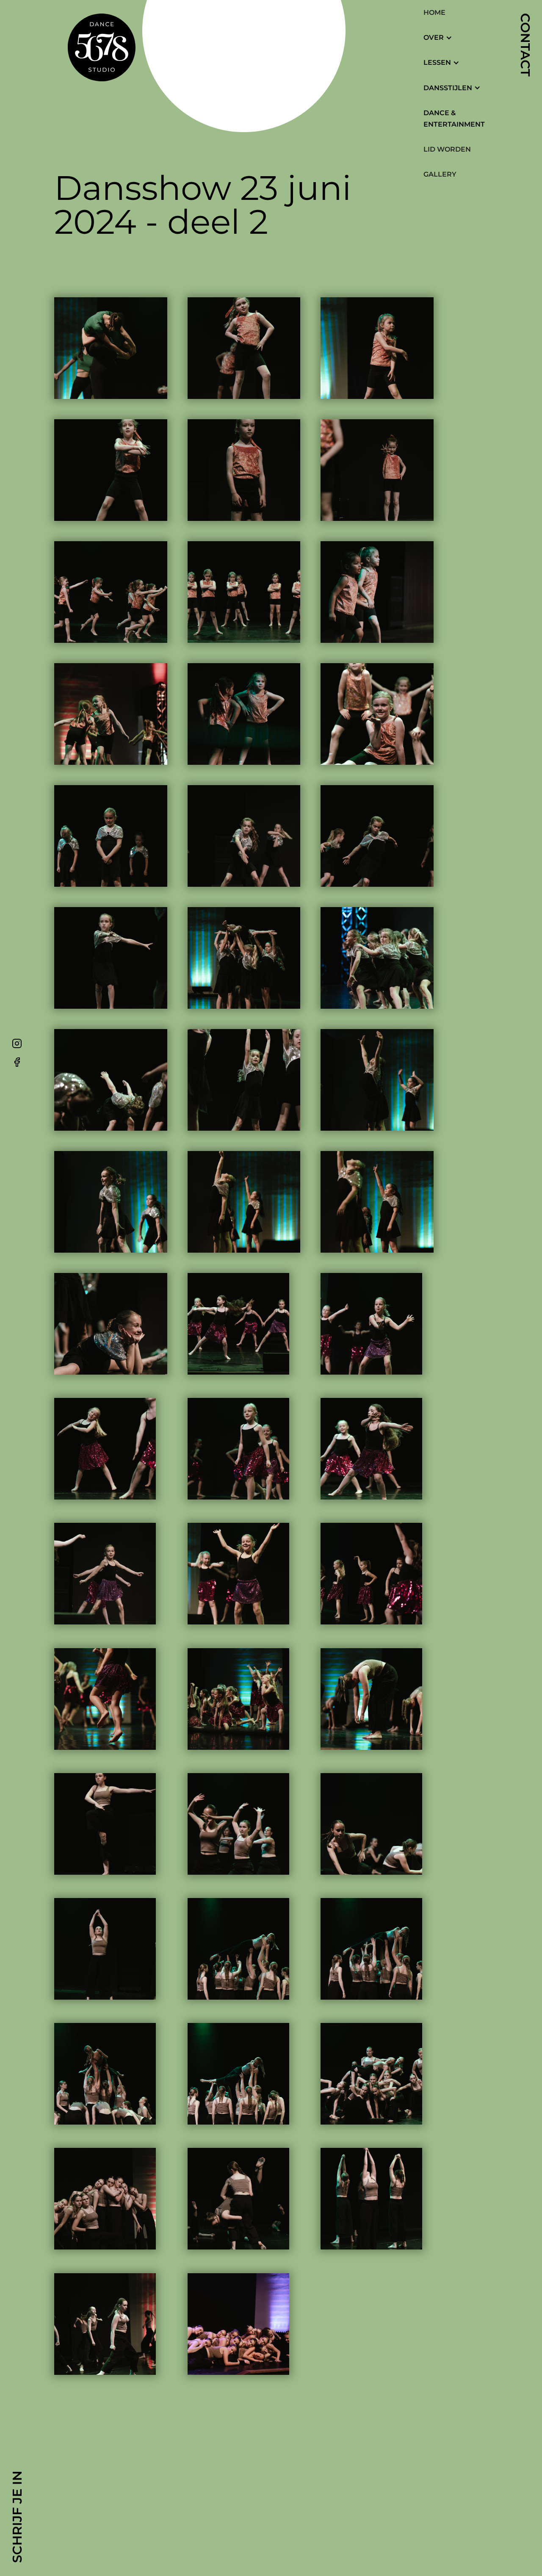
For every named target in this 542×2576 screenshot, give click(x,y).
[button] (442, 37)
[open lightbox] (111, 348)
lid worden (447, 149)
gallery (440, 174)
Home (434, 12)
